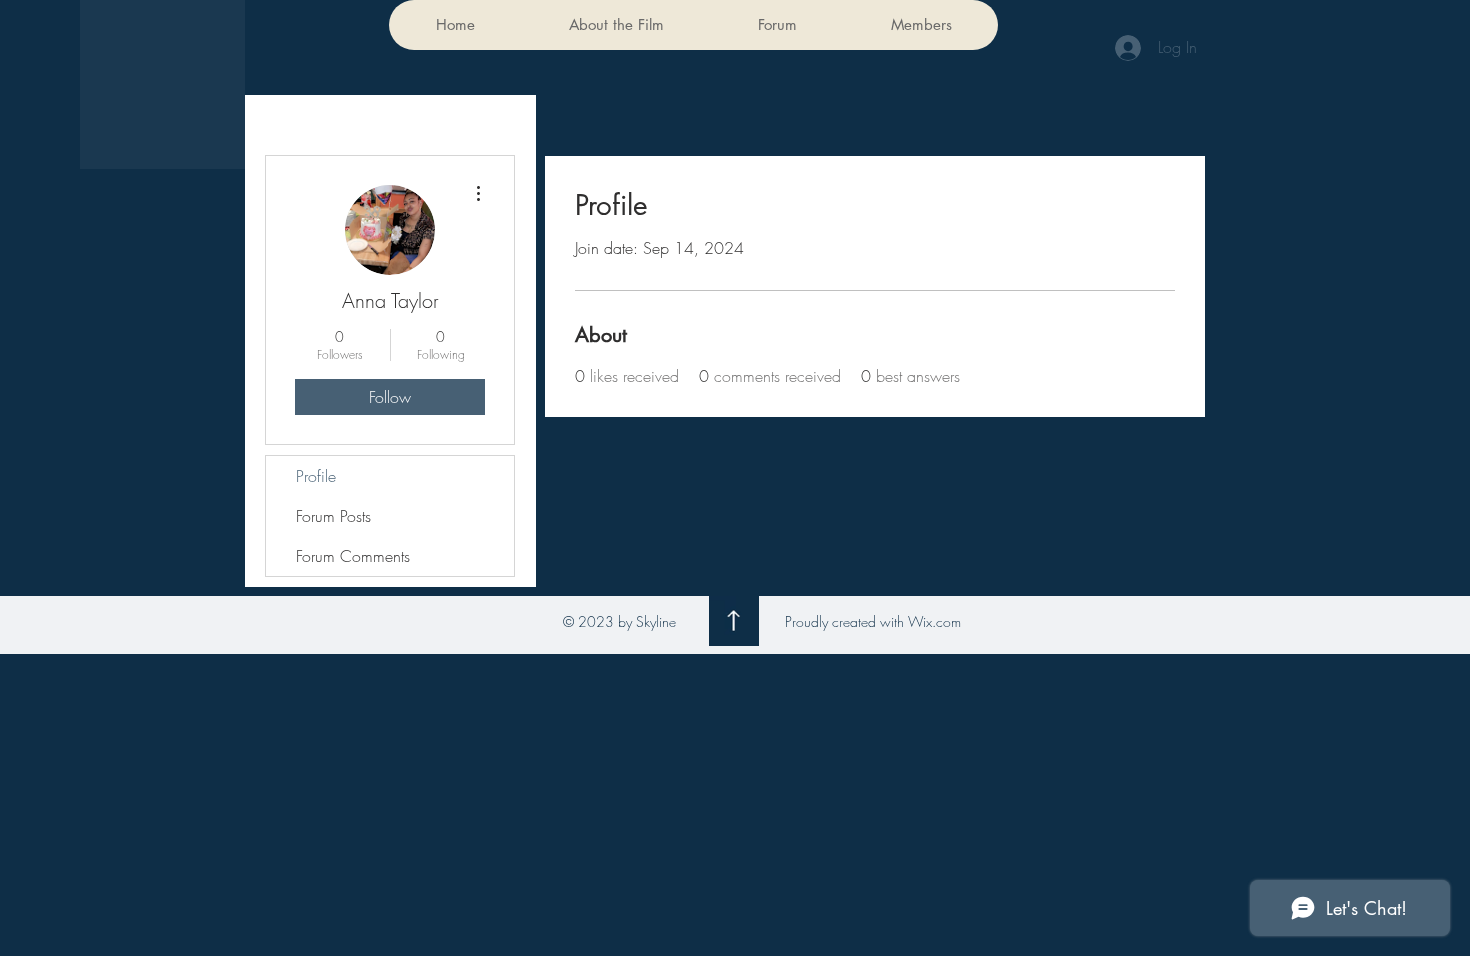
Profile (316, 476)
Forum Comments (353, 556)
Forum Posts (333, 516)
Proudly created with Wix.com (873, 621)
